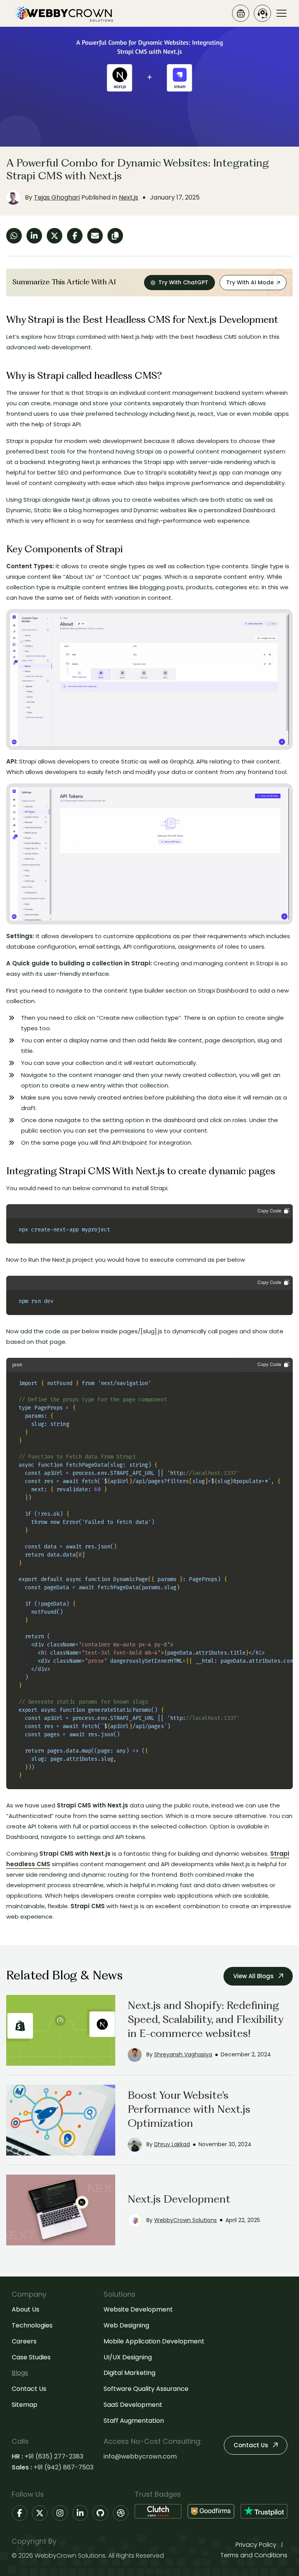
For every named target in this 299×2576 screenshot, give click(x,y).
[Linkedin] (80, 2513)
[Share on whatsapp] (14, 236)
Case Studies (31, 2357)
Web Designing (126, 2325)
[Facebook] (19, 2513)
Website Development (138, 2309)
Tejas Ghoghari (57, 197)
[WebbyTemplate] (241, 13)
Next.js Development (179, 2200)
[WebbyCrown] (62, 13)
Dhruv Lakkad (172, 2144)
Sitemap (25, 2405)
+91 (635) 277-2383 (54, 2456)
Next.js (128, 197)
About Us (26, 2309)
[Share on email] (95, 236)
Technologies (32, 2325)
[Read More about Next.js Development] (61, 2210)
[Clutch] (158, 2511)
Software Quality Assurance (146, 2389)
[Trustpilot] (264, 2511)
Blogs (20, 2373)
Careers (24, 2341)
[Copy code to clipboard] (264, 1211)
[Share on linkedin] (34, 236)
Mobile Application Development (154, 2341)
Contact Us (29, 2389)
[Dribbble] (121, 2513)
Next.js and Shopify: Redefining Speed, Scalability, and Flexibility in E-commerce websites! (205, 2020)
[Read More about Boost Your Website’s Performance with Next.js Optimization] (61, 2120)
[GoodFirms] (211, 2511)
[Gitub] (100, 2513)
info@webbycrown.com (140, 2456)
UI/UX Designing (128, 2357)
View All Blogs (254, 1976)
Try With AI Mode (250, 282)
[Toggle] (281, 13)
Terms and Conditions (254, 2555)
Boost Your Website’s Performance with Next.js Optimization (189, 2110)
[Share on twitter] (55, 236)
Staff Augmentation (134, 2421)
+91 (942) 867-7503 (63, 2467)
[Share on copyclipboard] (115, 236)
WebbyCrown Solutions (186, 2220)
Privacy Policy (256, 2545)
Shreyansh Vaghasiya (183, 2054)
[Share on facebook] (75, 236)
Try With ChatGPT (183, 282)
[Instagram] (60, 2513)
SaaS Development (133, 2405)
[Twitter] (40, 2513)
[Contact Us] (262, 13)
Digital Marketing (129, 2373)
